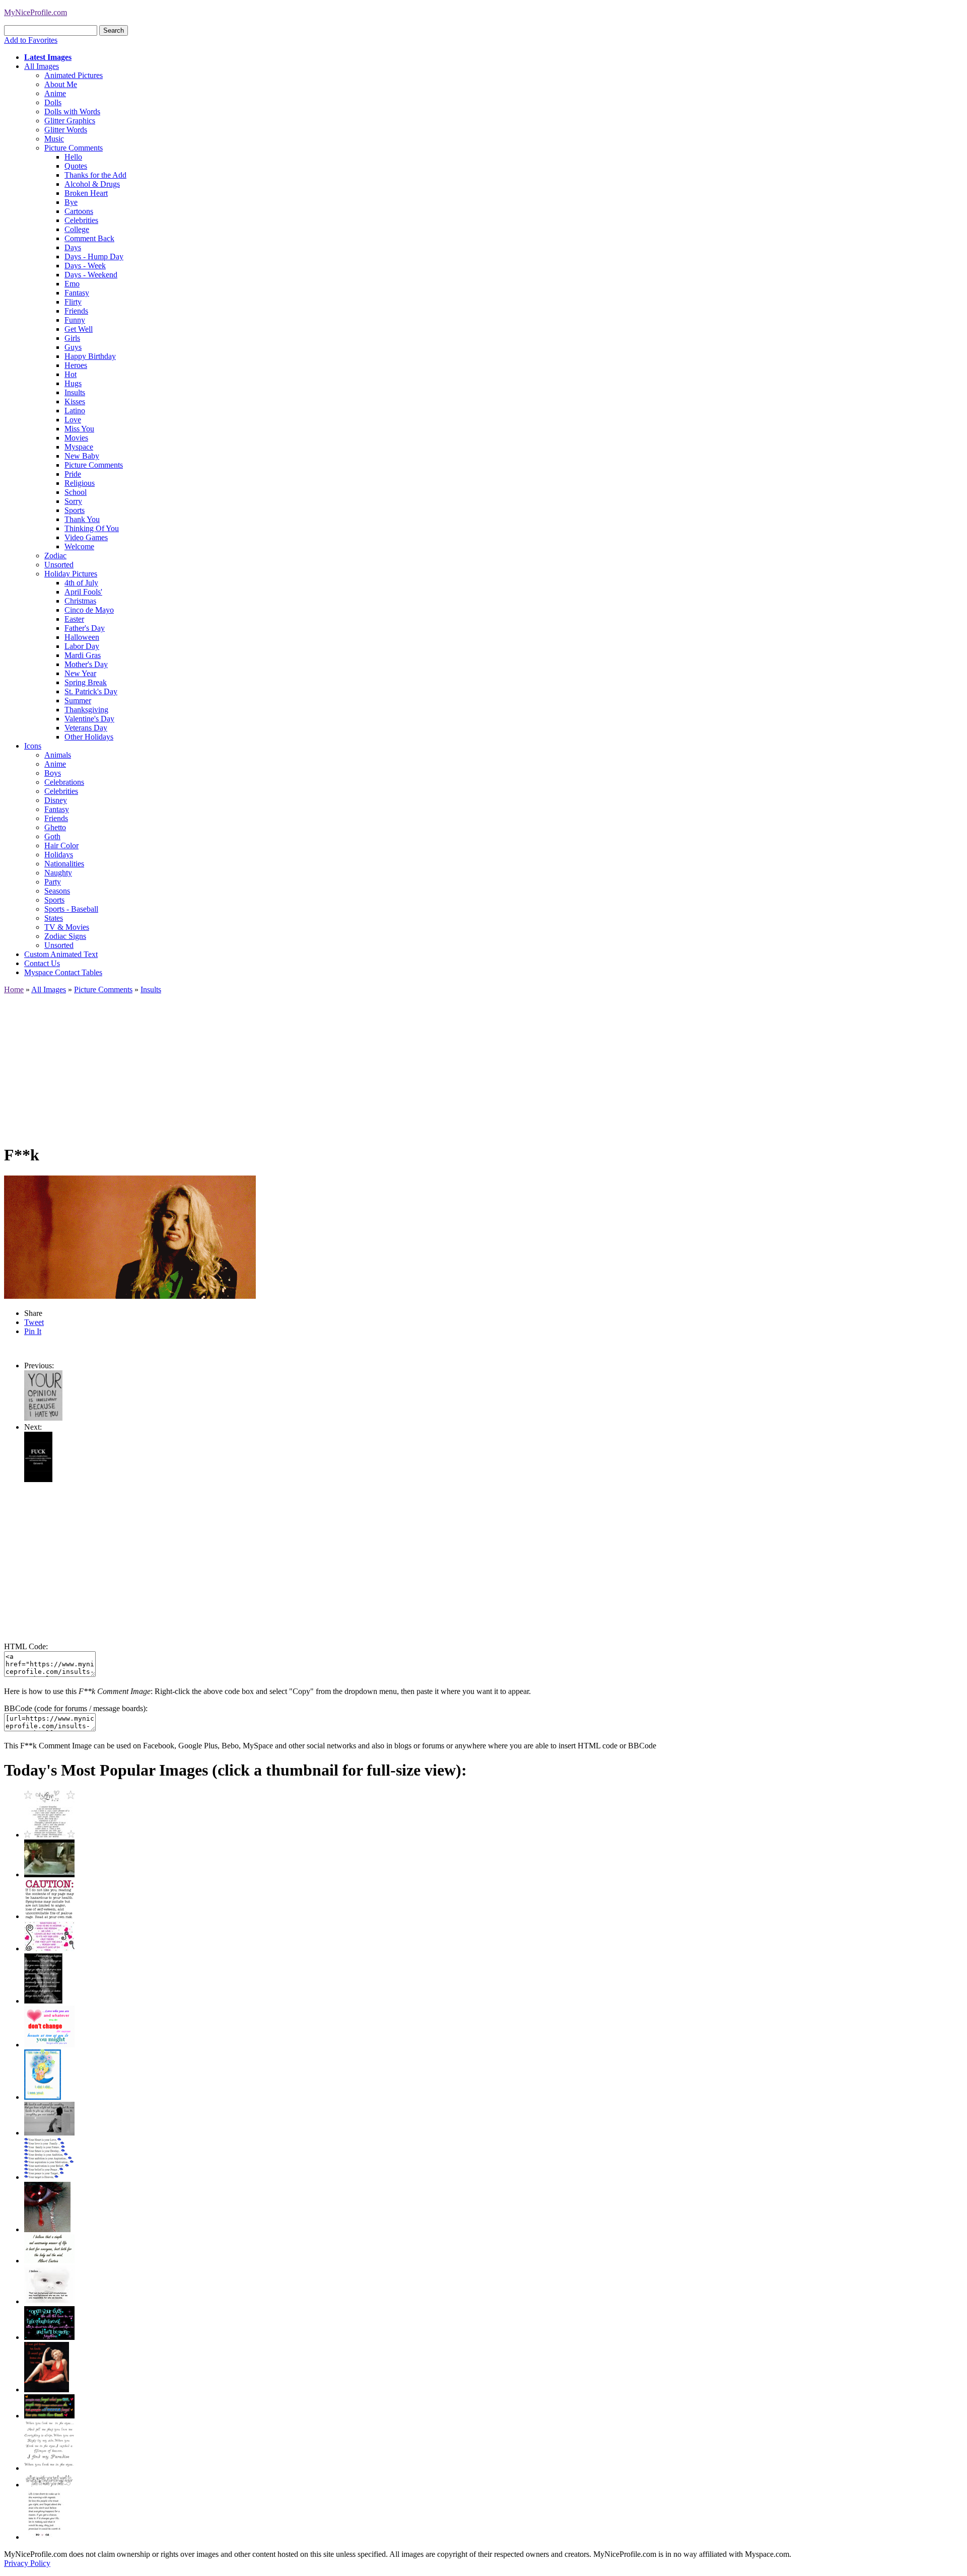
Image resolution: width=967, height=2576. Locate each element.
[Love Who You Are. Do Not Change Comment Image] (49, 2045)
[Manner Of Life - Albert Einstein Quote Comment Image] (49, 2261)
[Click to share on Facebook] (130, 1237)
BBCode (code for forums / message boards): (76, 1708)
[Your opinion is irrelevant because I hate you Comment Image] (43, 1418)
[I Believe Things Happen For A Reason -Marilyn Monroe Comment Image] (43, 2001)
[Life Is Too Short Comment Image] (44, 2537)
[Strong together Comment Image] (49, 2337)
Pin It (33, 1331)
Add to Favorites (31, 40)
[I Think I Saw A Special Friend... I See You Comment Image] (43, 2097)
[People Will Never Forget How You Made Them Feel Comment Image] (49, 2416)
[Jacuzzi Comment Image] (49, 1874)
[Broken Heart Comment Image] (47, 2229)
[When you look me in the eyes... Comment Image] (49, 2468)
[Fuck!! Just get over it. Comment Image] (38, 1479)
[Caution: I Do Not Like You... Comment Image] (49, 1916)
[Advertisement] (306, 1065)
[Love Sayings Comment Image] (49, 1835)
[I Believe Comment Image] (49, 2301)
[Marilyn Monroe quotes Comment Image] (47, 2389)
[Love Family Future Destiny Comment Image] (49, 2177)
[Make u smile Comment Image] (49, 2485)
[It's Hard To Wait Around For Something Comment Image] (49, 2133)
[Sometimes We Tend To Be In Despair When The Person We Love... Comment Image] (49, 1948)
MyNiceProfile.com (36, 12)
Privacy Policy (27, 2563)
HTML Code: (26, 1646)
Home (14, 989)
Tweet (34, 1322)
